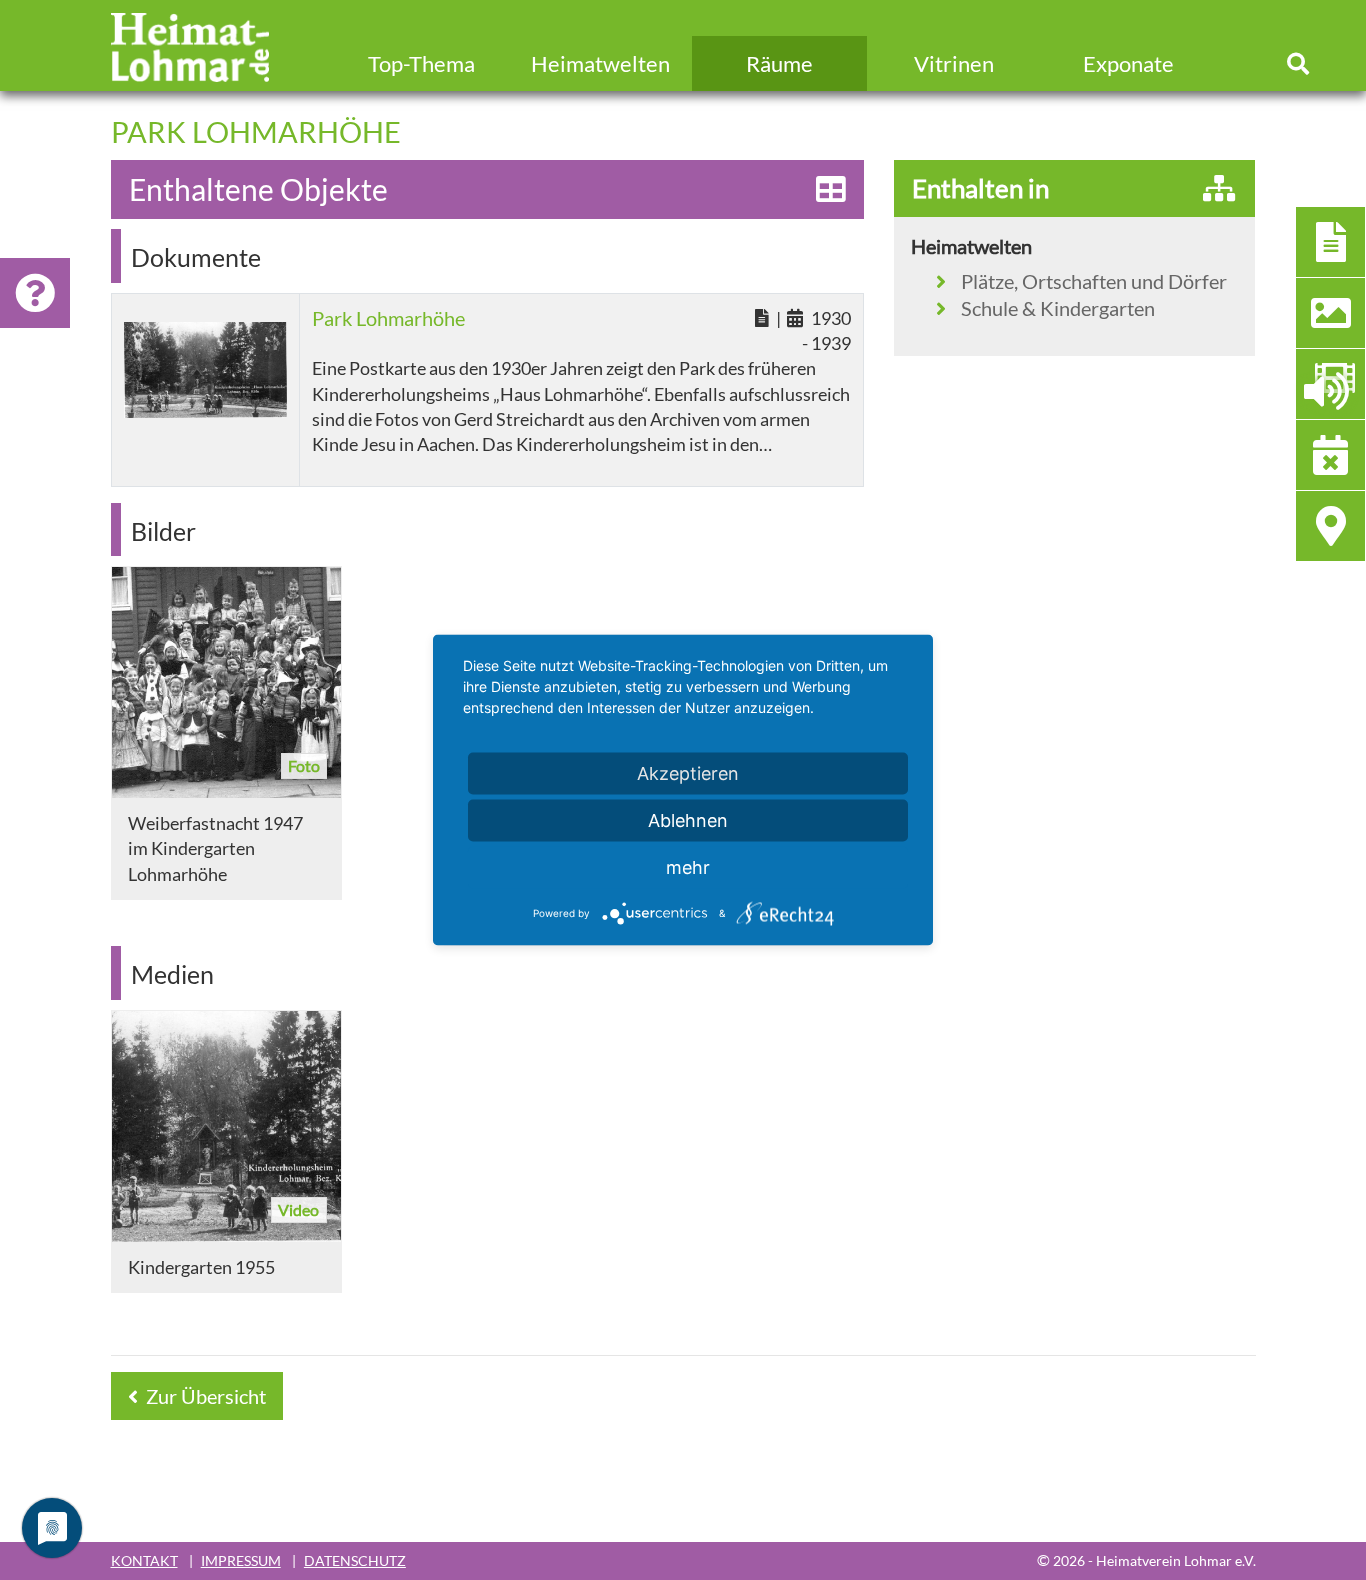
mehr (688, 867)
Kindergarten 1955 (201, 1267)
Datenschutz (355, 1560)
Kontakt (144, 1560)
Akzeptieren (688, 773)
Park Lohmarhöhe (388, 318)
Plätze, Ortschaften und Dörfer (1094, 281)
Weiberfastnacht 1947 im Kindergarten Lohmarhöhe (215, 848)
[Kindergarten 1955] (226, 1126)
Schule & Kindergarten (1058, 308)
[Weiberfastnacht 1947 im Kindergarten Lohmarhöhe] (226, 682)
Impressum (241, 1560)
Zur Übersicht (204, 1396)
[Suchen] (1298, 63)
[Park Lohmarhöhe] (205, 370)
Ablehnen (688, 820)
